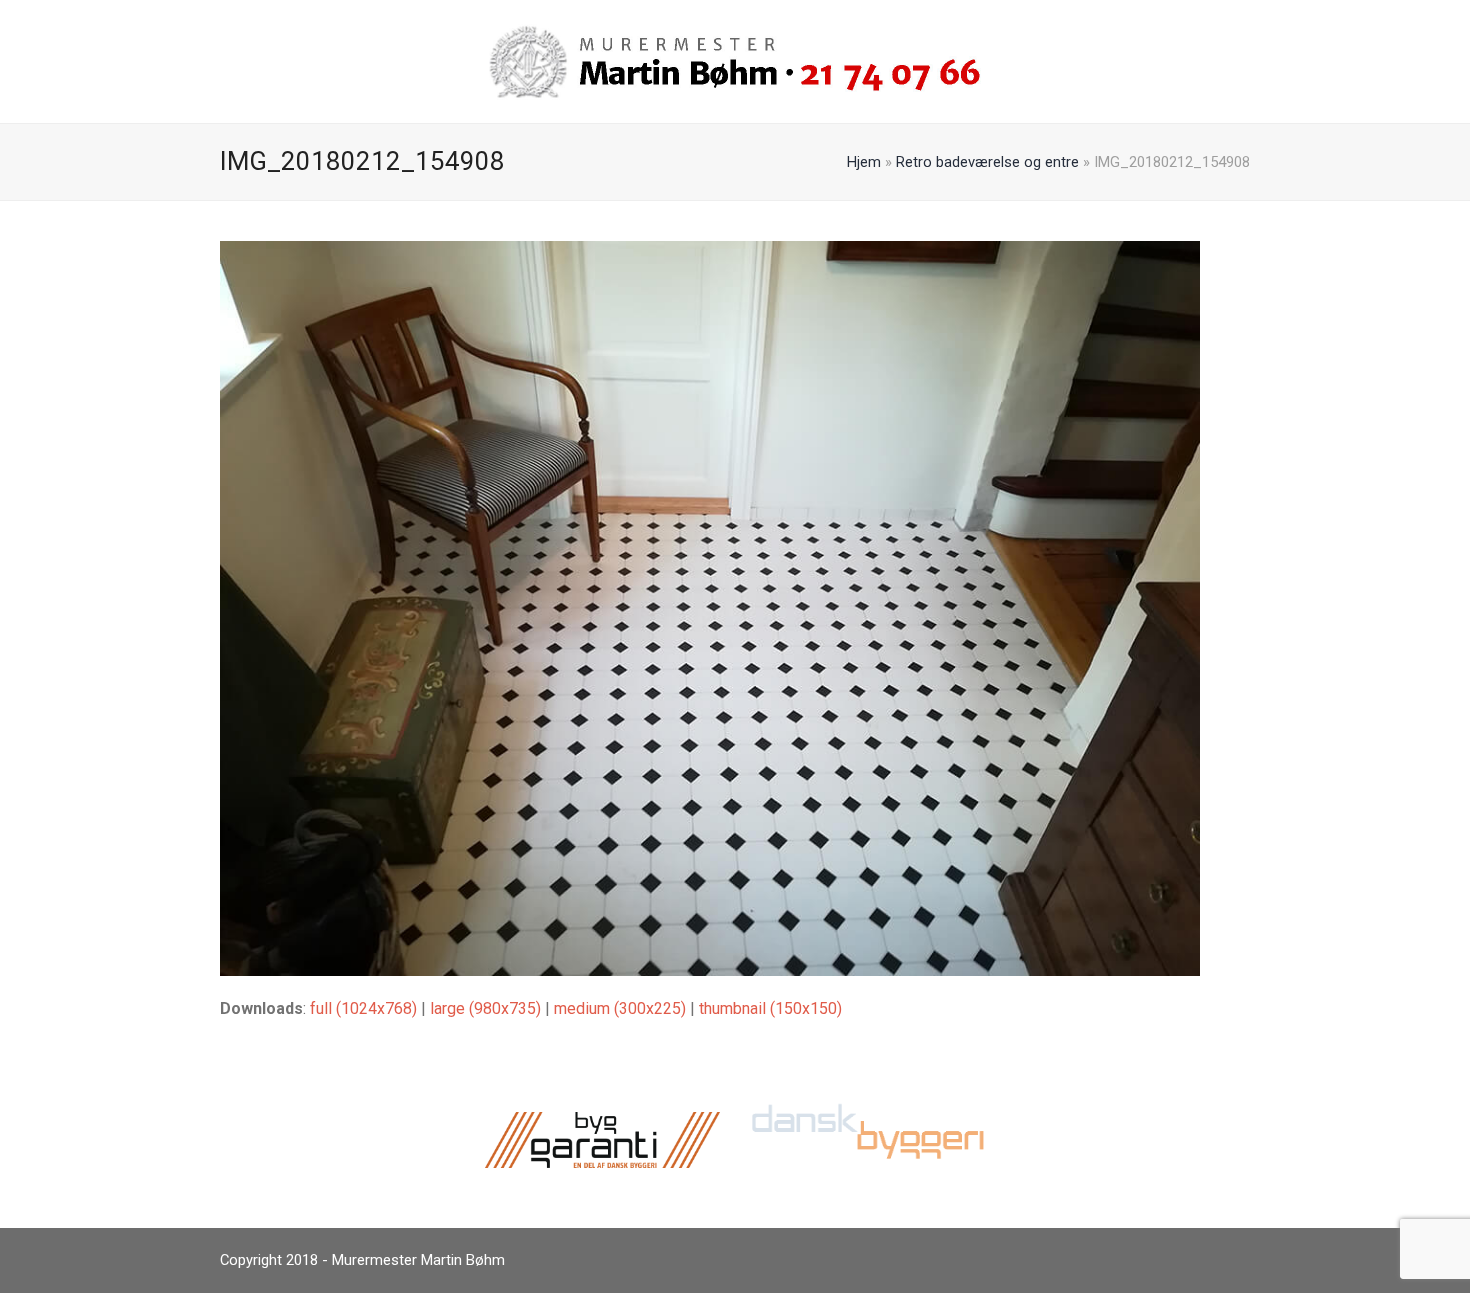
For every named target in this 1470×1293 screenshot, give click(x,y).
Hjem (864, 162)
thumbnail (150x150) (770, 1008)
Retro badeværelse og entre (987, 162)
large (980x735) (485, 1008)
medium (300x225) (620, 1008)
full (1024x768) (363, 1008)
